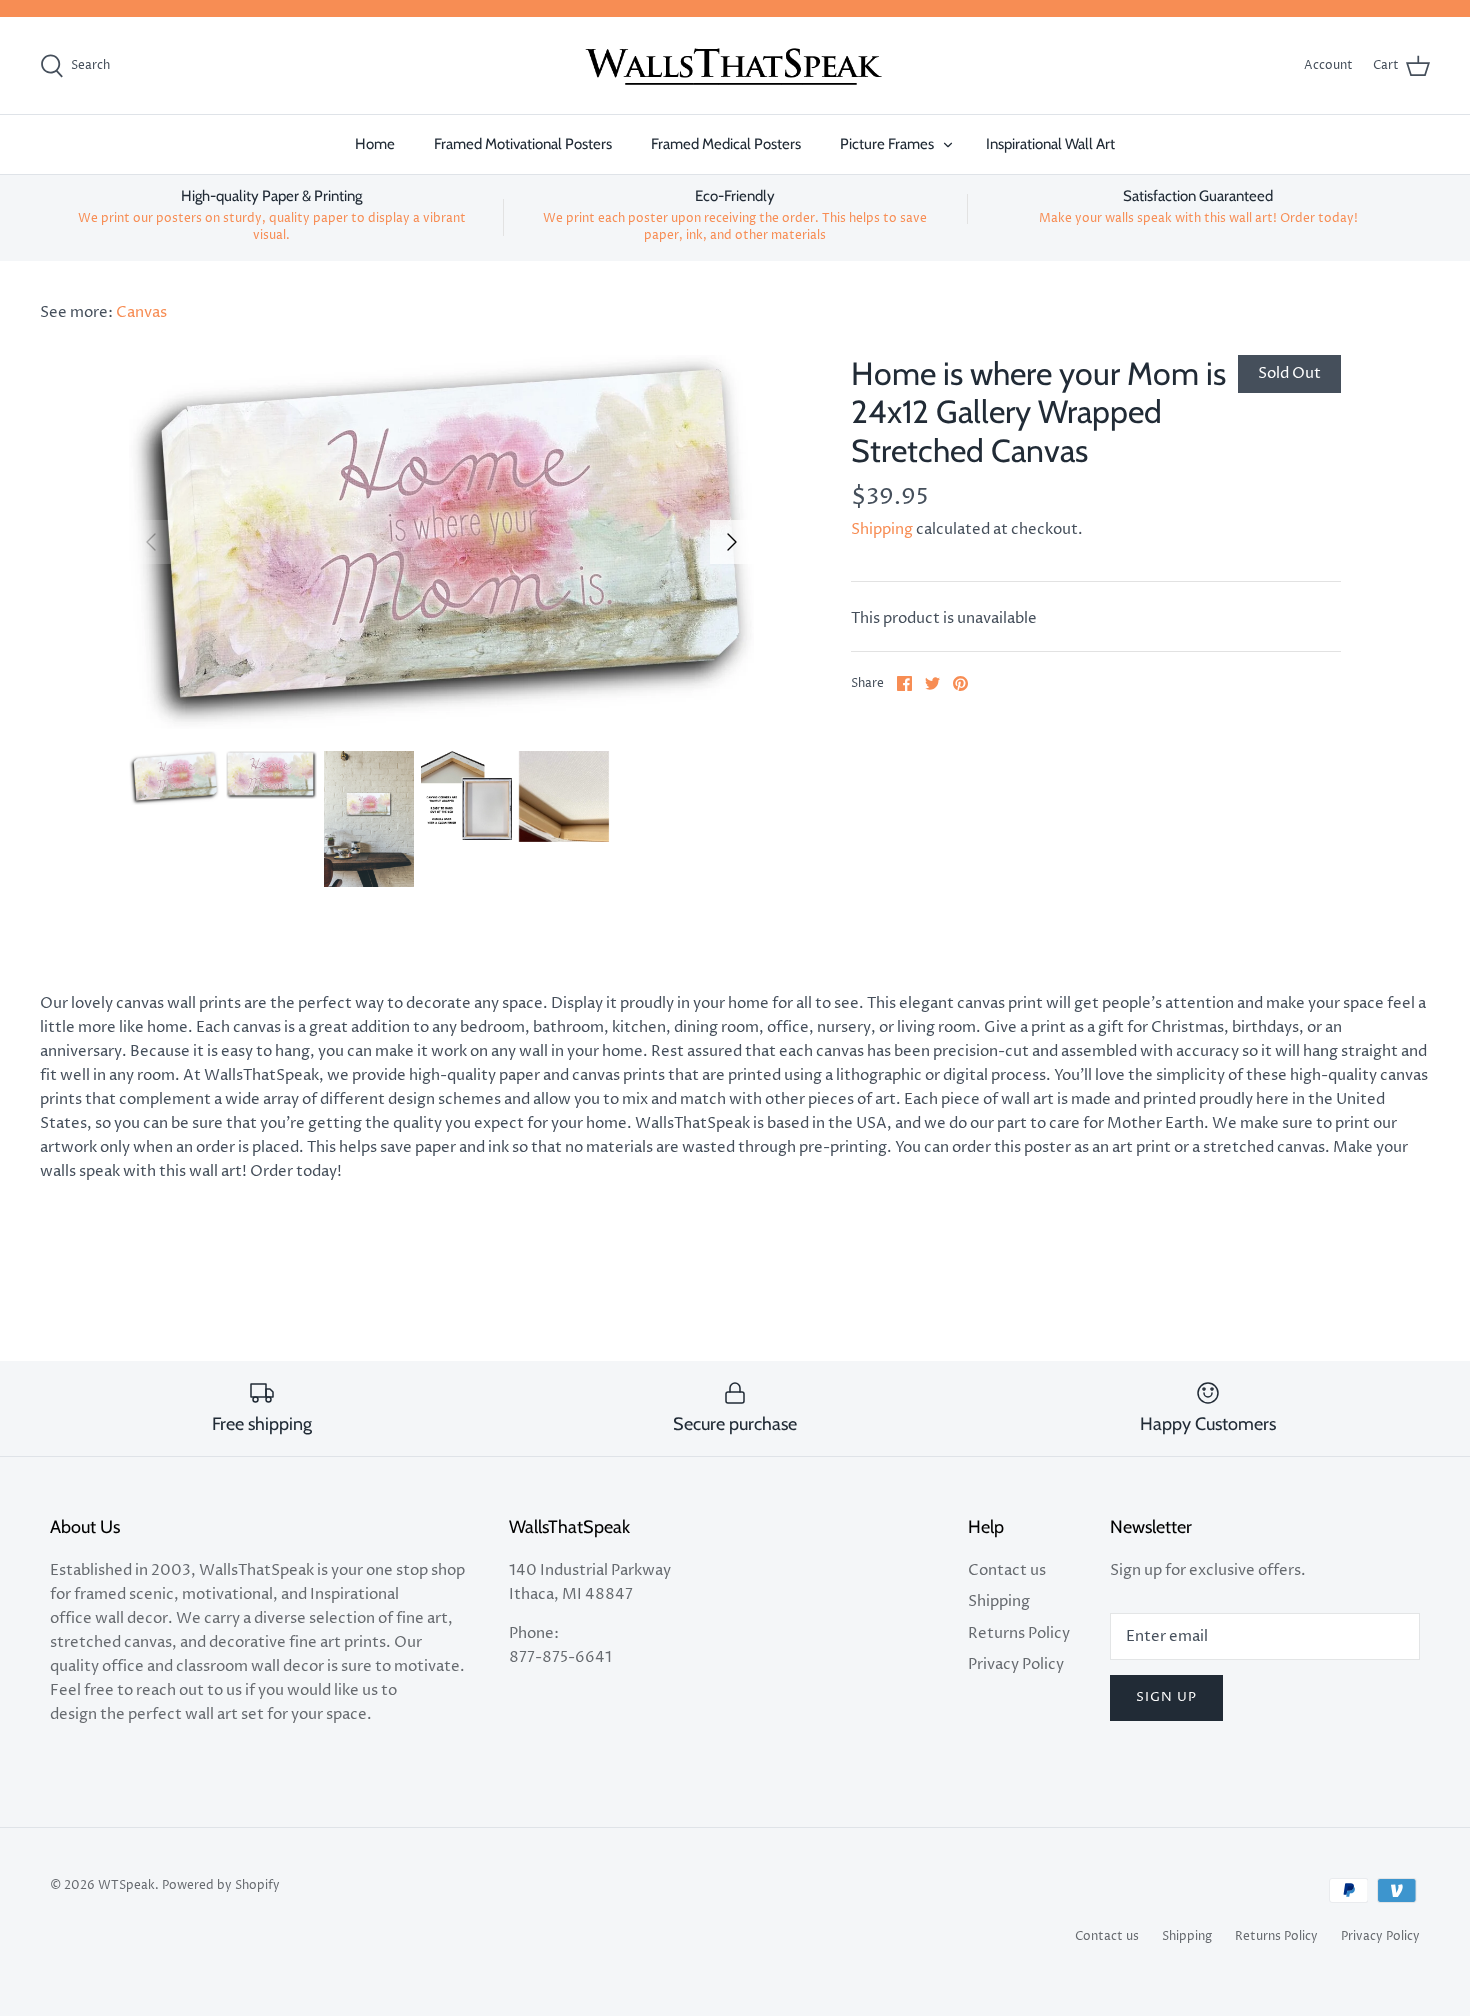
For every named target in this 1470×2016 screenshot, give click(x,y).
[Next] (732, 542)
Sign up (1166, 1697)
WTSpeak (126, 1885)
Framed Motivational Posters (523, 144)
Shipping (882, 529)
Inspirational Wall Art (1050, 144)
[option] (442, 542)
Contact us (1007, 1570)
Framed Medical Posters (726, 144)
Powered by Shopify (221, 1885)
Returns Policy (1019, 1633)
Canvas (141, 312)
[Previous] (151, 542)
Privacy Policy (1016, 1664)
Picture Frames (887, 144)
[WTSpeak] (735, 66)
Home (375, 144)
